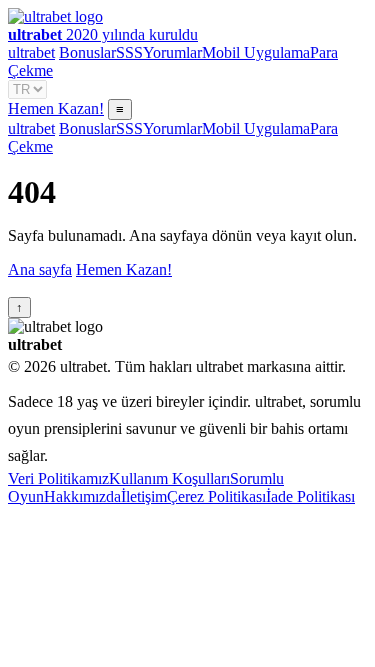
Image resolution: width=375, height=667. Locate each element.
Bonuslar (87, 52)
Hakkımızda (82, 496)
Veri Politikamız (58, 478)
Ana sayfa (40, 269)
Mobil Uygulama (256, 52)
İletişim (144, 496)
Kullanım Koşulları (169, 478)
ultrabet (31, 52)
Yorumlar (172, 52)
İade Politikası (310, 496)
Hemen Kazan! (56, 108)
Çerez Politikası (216, 496)
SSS (129, 52)
